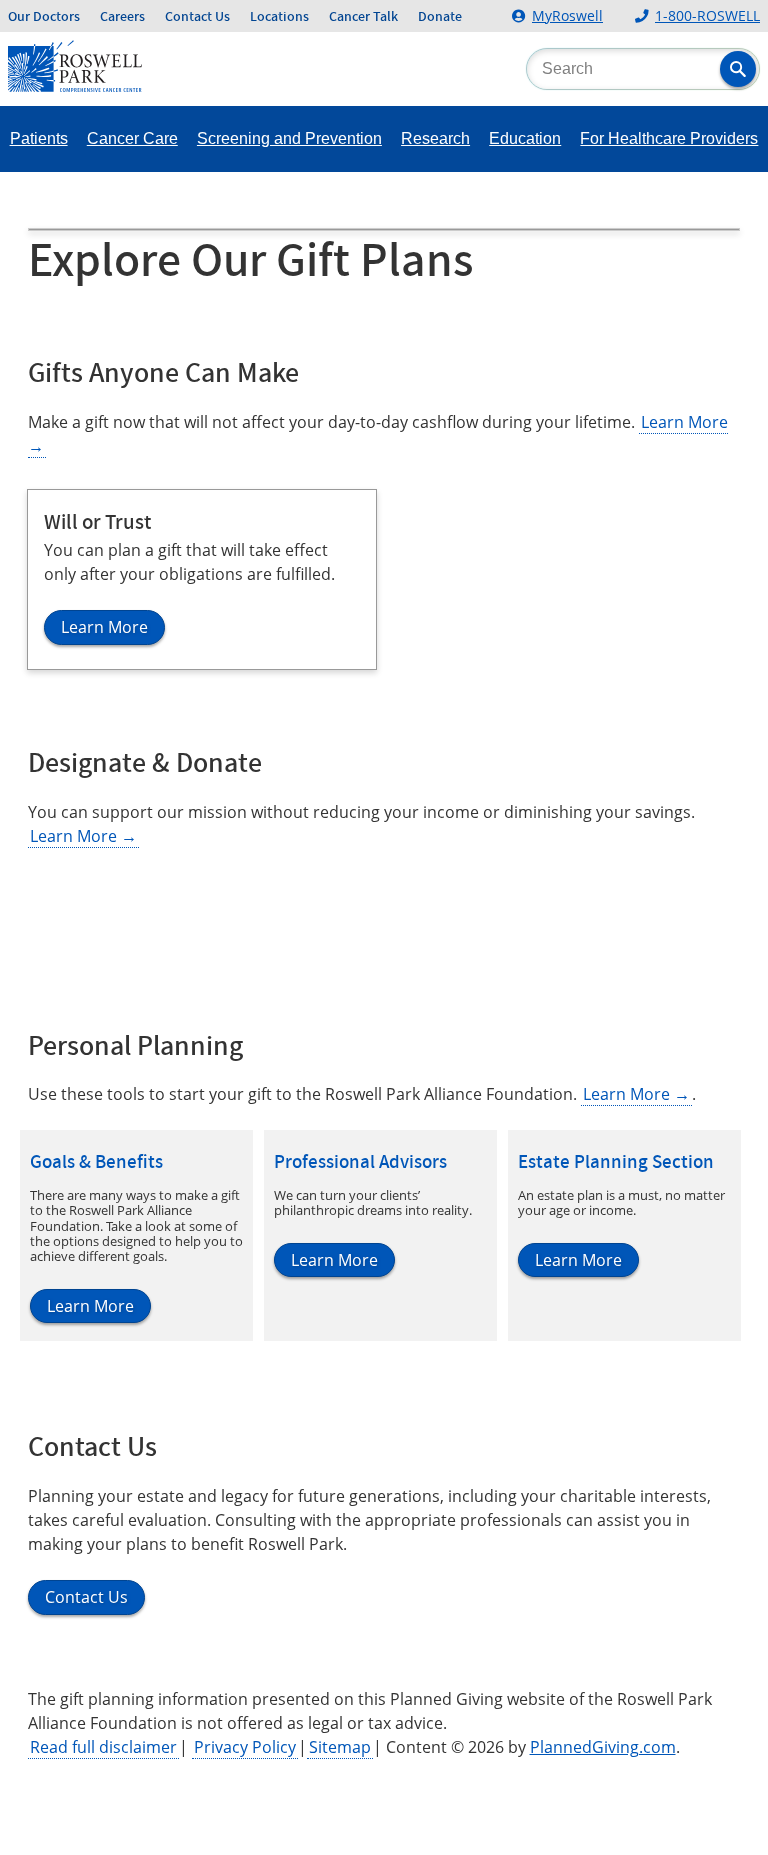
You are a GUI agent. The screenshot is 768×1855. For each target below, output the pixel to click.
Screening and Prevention (289, 138)
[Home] (75, 86)
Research (435, 138)
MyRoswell (567, 15)
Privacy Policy (245, 1747)
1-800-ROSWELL (707, 15)
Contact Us (197, 16)
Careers (122, 16)
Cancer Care (132, 138)
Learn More (83, 836)
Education (525, 138)
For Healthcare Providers (669, 138)
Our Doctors (44, 16)
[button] (738, 69)
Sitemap (340, 1747)
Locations (279, 16)
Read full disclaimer (103, 1747)
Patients (39, 138)
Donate (440, 16)
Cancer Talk (363, 16)
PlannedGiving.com (603, 1747)
